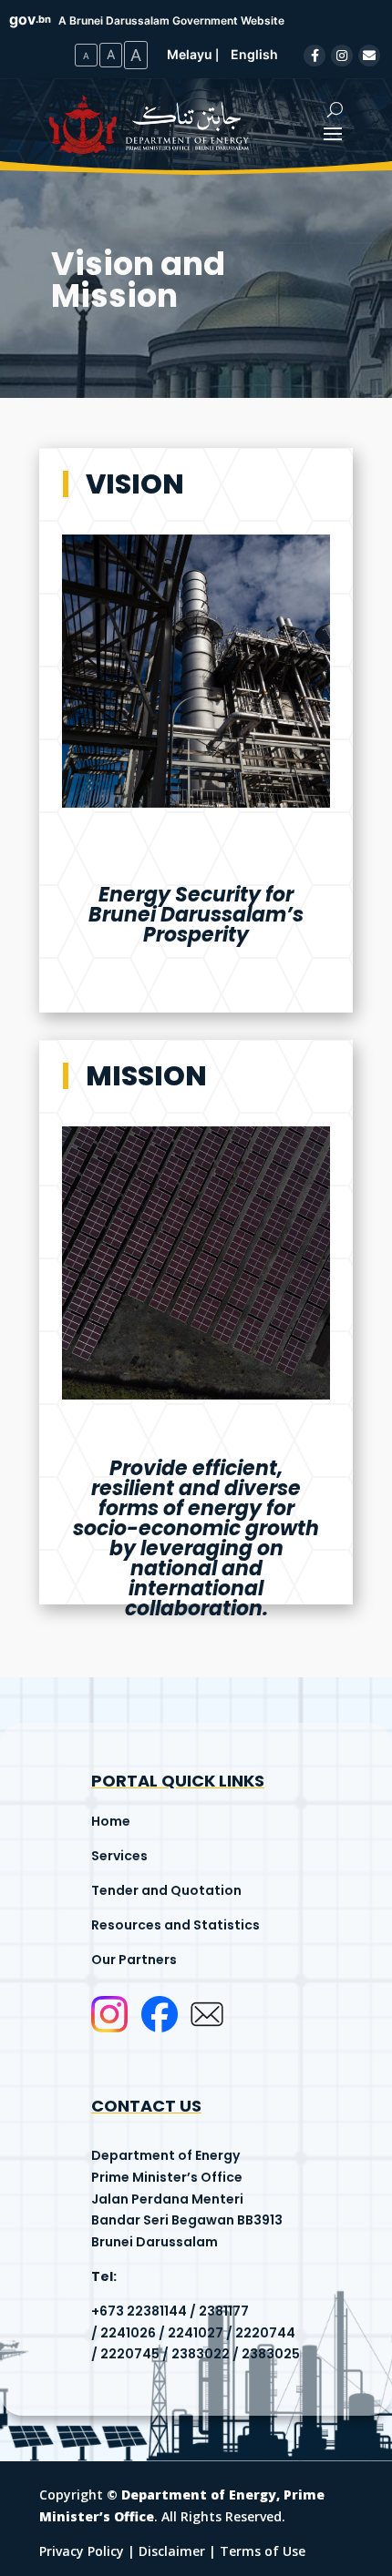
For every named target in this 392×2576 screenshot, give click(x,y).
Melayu (190, 54)
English (254, 54)
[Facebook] (315, 56)
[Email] (369, 56)
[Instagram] (342, 56)
